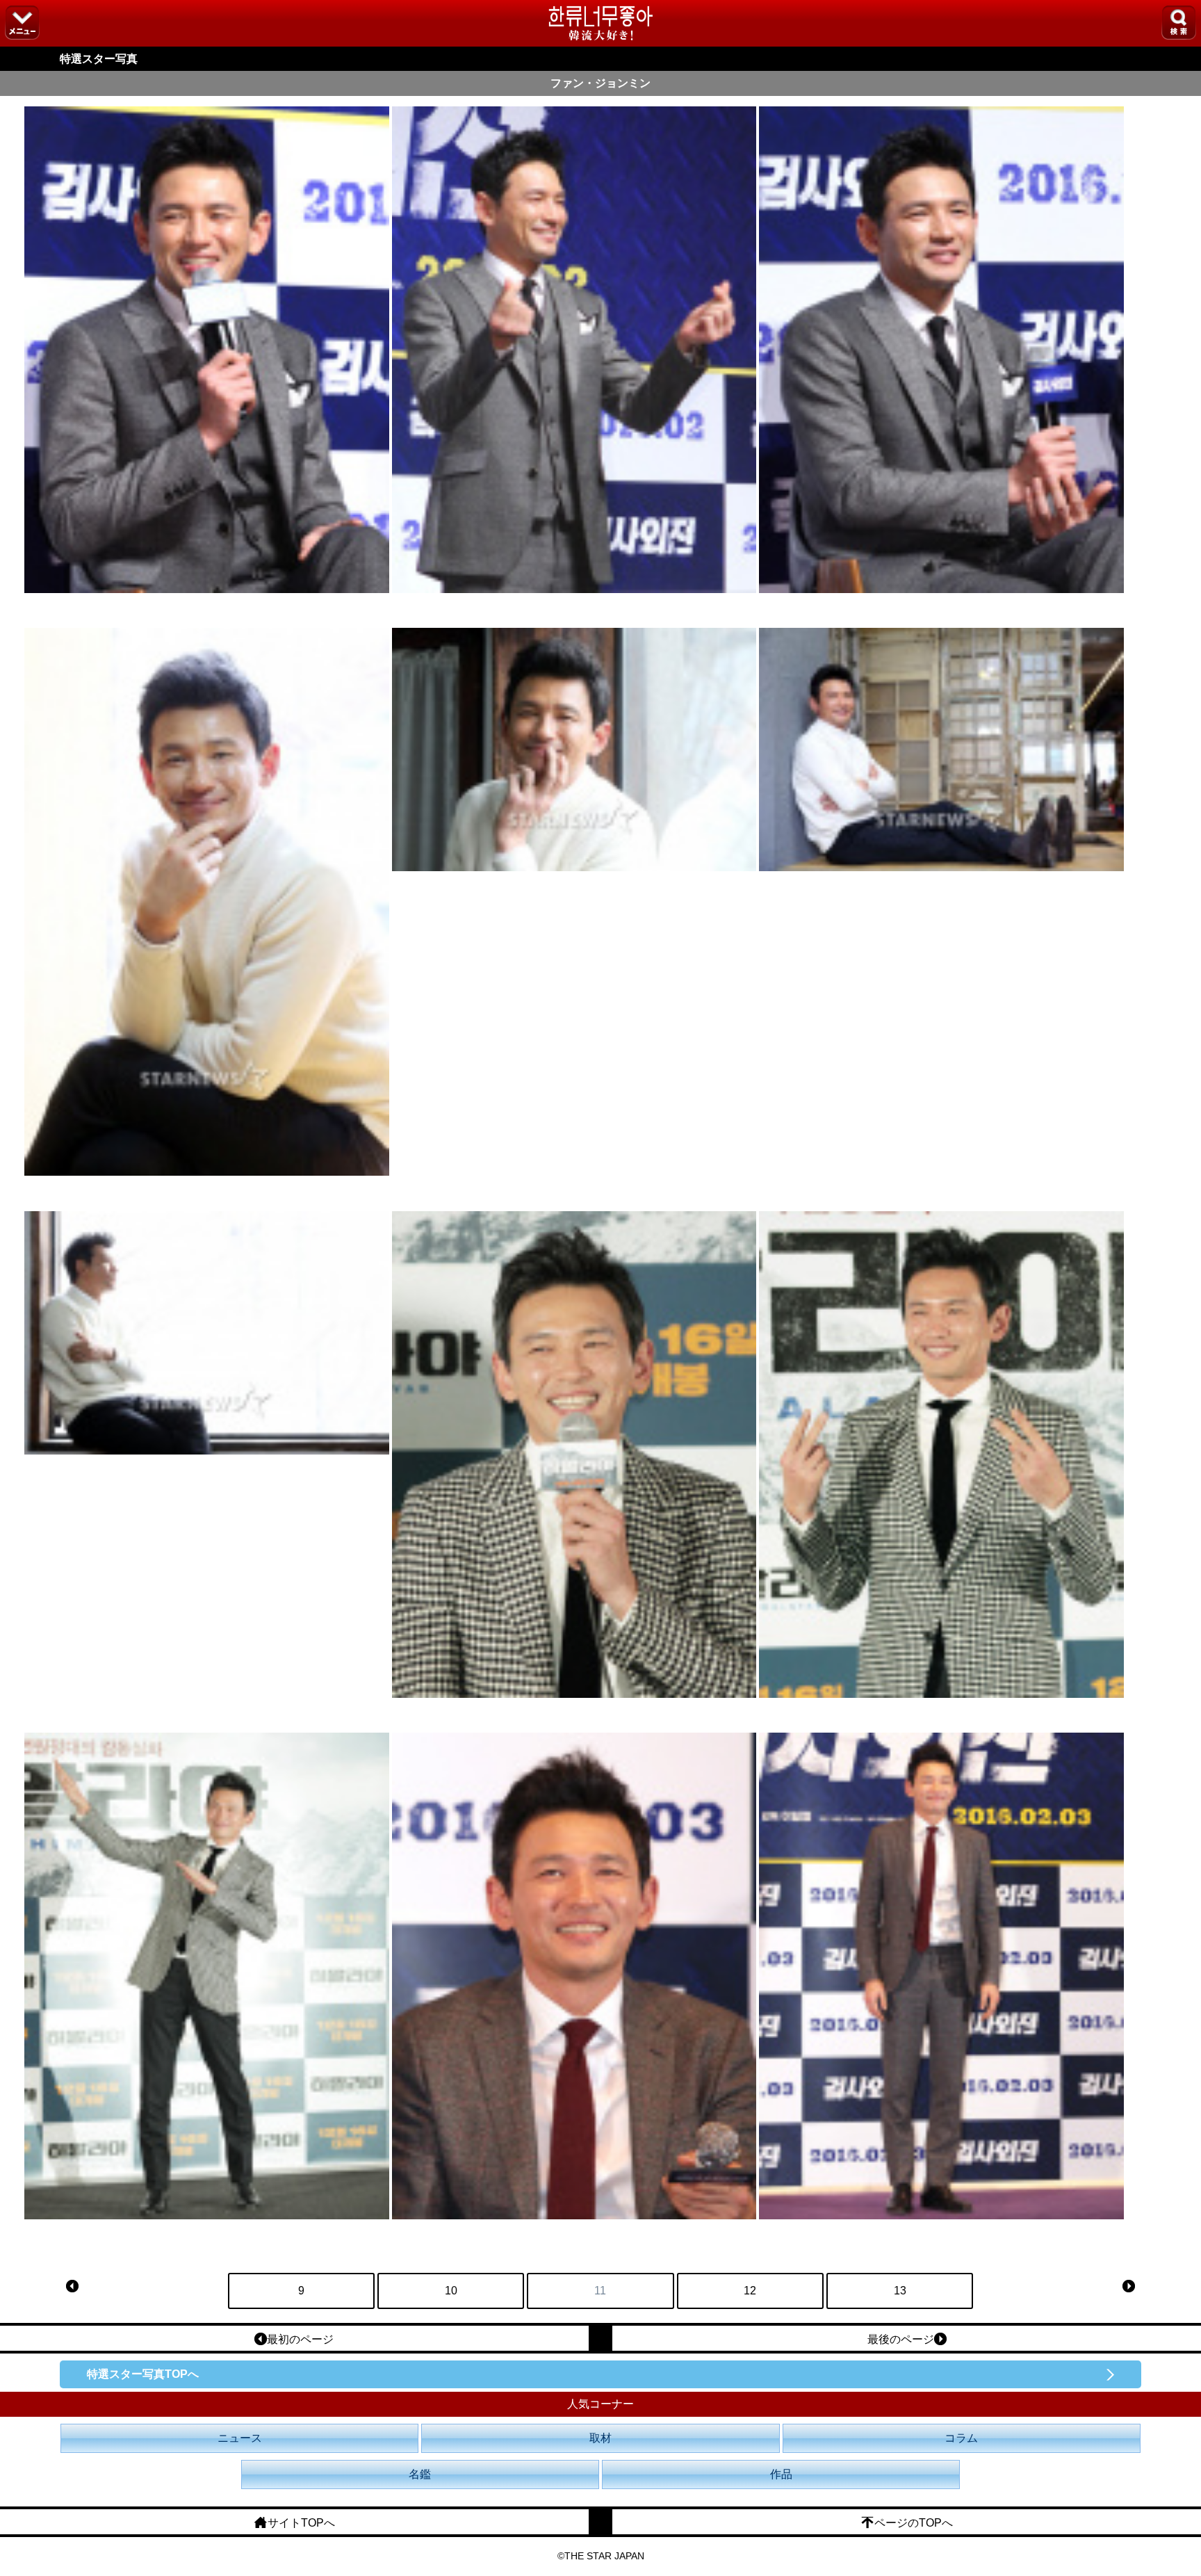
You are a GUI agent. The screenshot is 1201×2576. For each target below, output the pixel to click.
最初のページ (300, 2339)
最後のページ (901, 2339)
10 (451, 2291)
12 (750, 2291)
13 (900, 2291)
